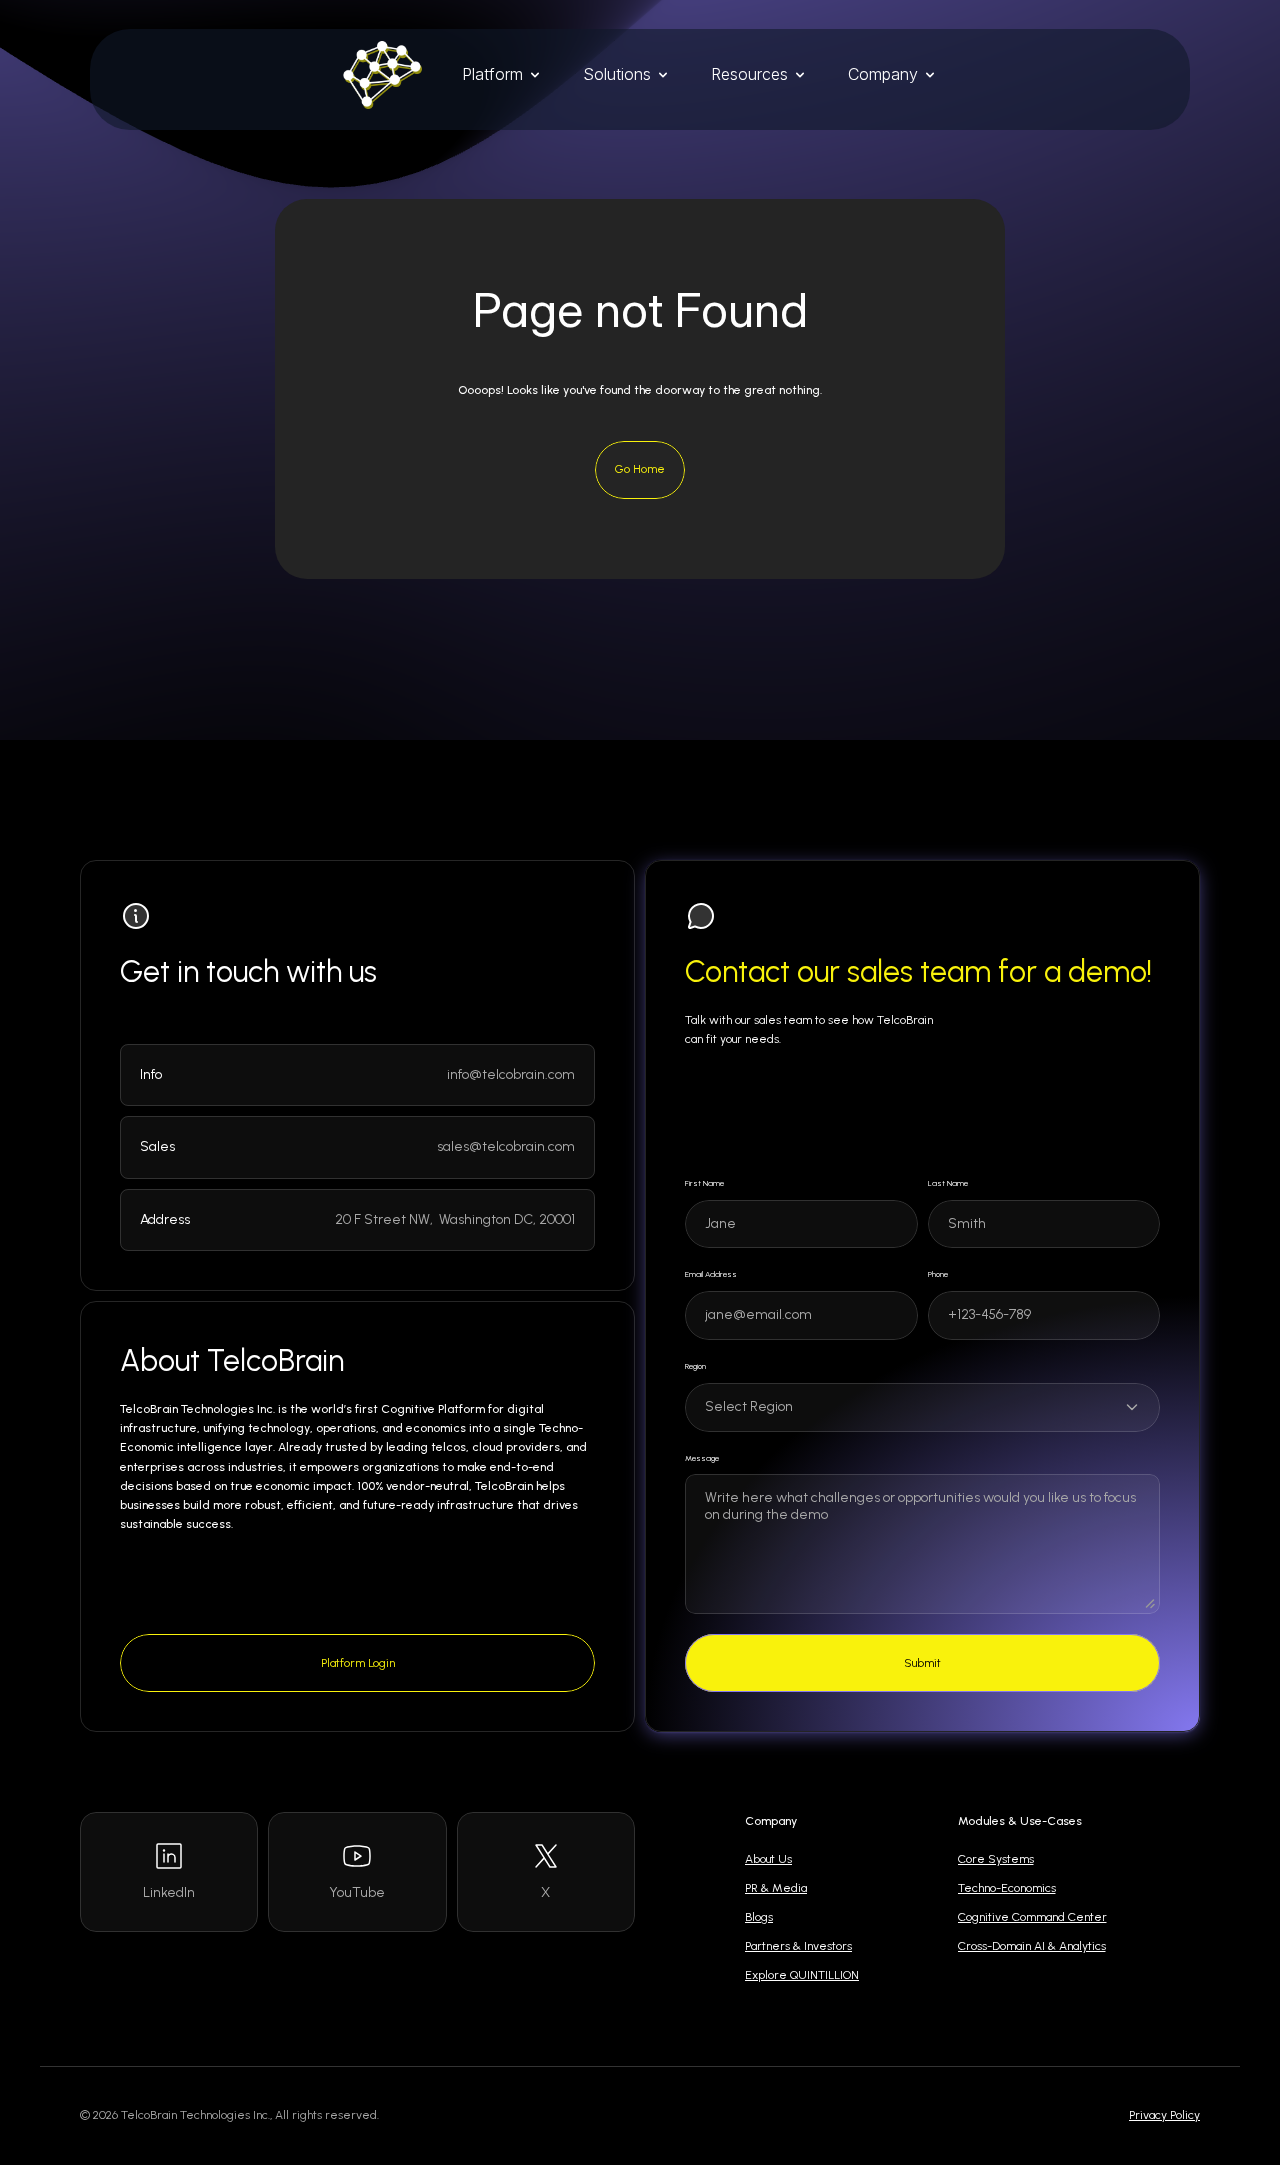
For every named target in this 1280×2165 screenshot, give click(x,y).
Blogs (759, 1917)
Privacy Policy (1164, 2115)
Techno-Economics (1007, 1888)
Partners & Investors (798, 1946)
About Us (768, 1859)
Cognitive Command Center (1032, 1917)
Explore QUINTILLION (802, 1975)
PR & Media (776, 1888)
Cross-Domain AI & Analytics (1032, 1946)
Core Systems (996, 1859)
